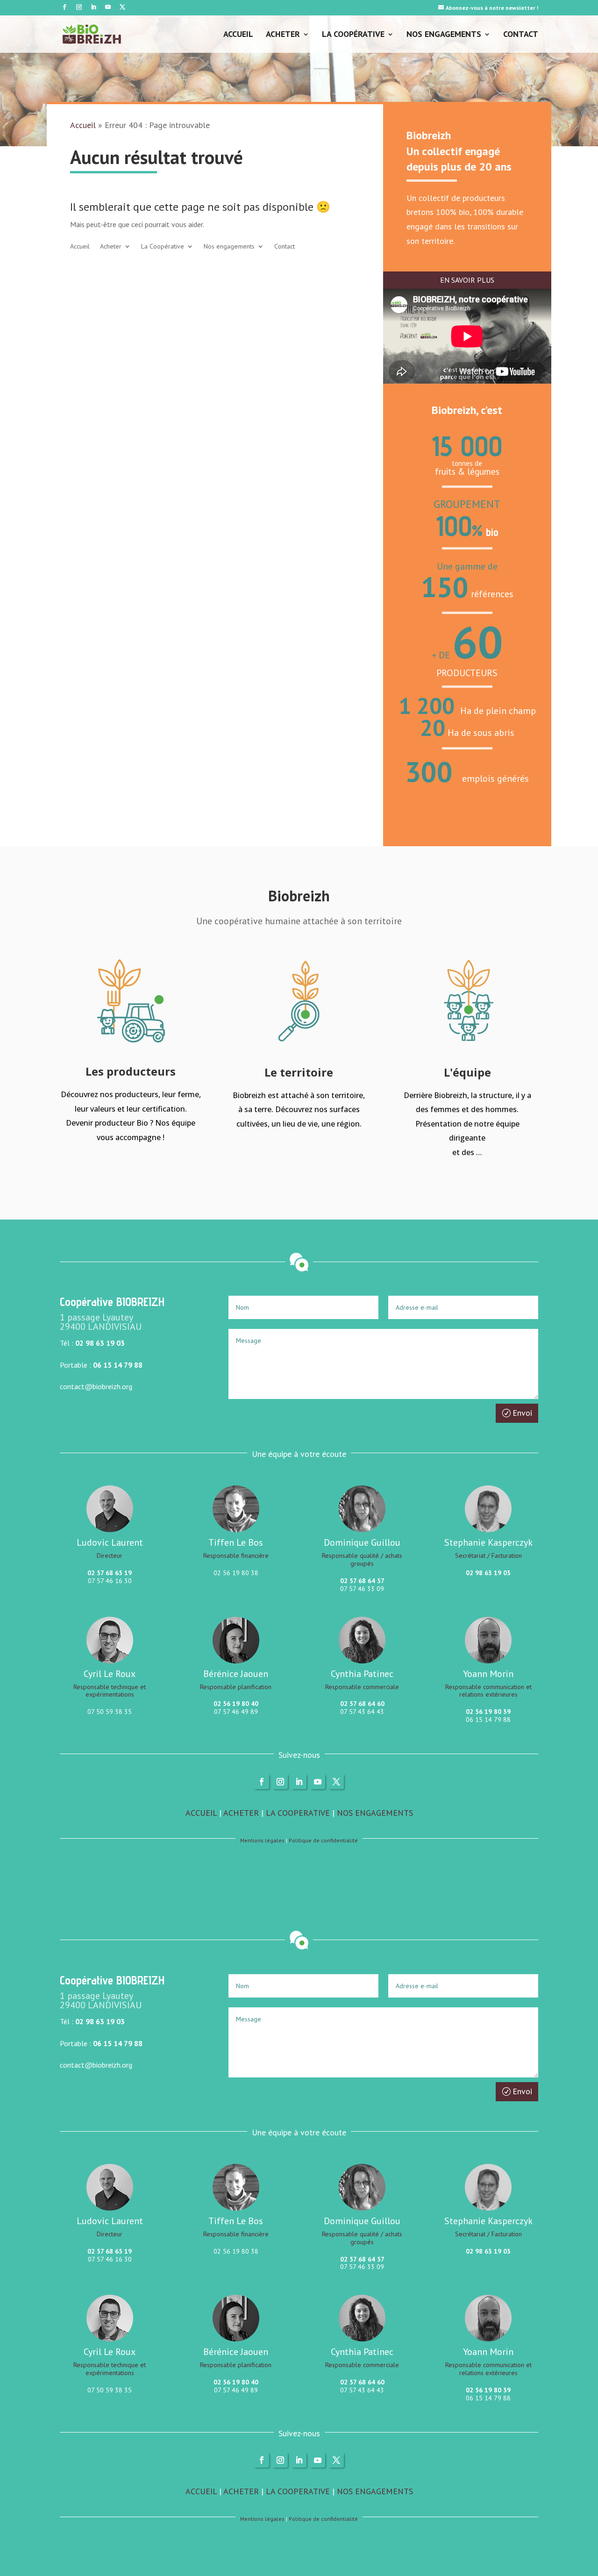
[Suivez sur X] (336, 1782)
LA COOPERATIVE (298, 1813)
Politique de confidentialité (323, 1840)
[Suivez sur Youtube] (108, 7)
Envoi (522, 1413)
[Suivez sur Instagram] (79, 7)
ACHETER (241, 1813)
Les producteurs (131, 1071)
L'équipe (467, 1072)
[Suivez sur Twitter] (122, 7)
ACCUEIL (201, 1813)
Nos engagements (444, 35)
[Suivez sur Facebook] (64, 7)
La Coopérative (353, 35)
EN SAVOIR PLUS (467, 280)
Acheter (283, 35)
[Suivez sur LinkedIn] (93, 7)
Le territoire (299, 1072)
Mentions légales (262, 1840)
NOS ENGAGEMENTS (375, 1813)
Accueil (238, 35)
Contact (521, 35)
